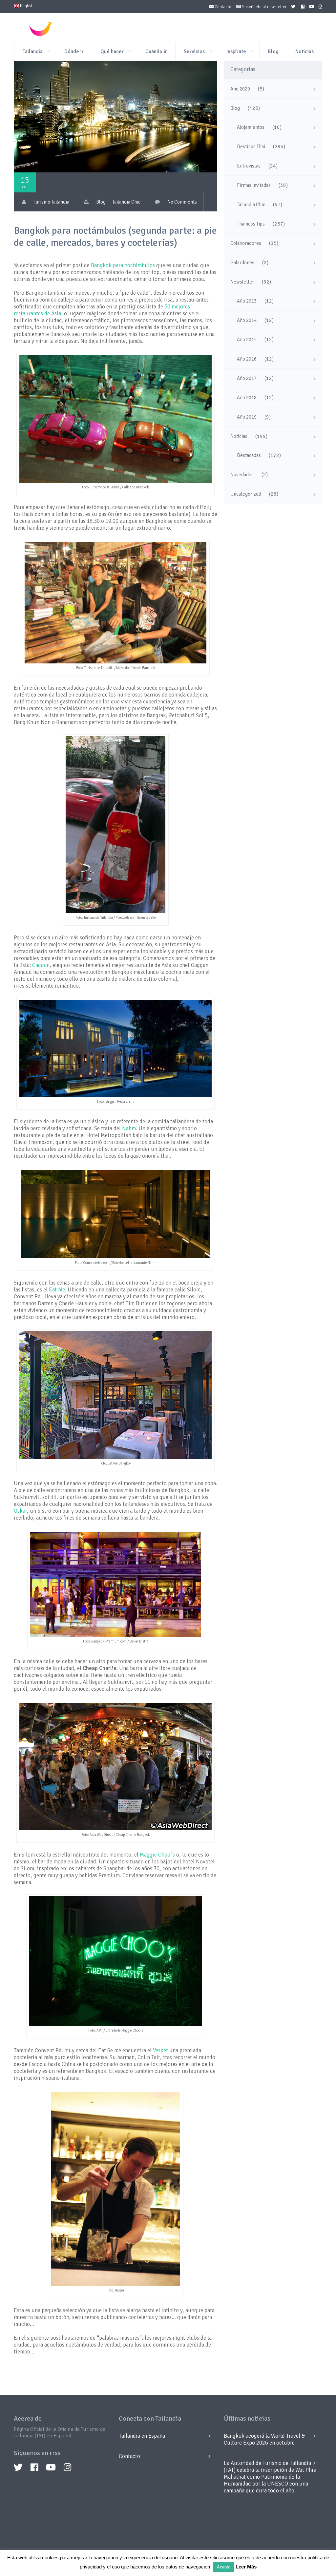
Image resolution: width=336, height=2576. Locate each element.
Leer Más (246, 2567)
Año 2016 (247, 359)
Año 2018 (247, 398)
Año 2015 (247, 340)
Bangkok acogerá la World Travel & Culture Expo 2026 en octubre (264, 2439)
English (26, 6)
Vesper (160, 2050)
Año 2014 (247, 320)
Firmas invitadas (254, 185)
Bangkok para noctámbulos (123, 265)
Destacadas (249, 455)
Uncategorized (246, 494)
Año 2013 (247, 301)
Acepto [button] (224, 2567)
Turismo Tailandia (52, 202)
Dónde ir (74, 51)
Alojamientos (251, 127)
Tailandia (33, 51)
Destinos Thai (251, 147)
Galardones (242, 263)
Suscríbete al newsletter (264, 7)
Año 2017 (247, 378)
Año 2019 (247, 417)
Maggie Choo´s (157, 1855)
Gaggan (41, 965)
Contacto (222, 7)
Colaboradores (246, 243)
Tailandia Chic (126, 202)
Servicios (194, 51)
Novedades (242, 475)
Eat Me (57, 1290)
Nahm (129, 1128)
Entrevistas (249, 166)
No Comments (182, 202)
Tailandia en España (142, 2436)
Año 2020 (240, 89)
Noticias (304, 51)
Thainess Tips (251, 224)
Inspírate (236, 51)
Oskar (20, 1511)
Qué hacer (112, 51)
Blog (273, 51)
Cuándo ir (156, 51)
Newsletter (242, 282)
